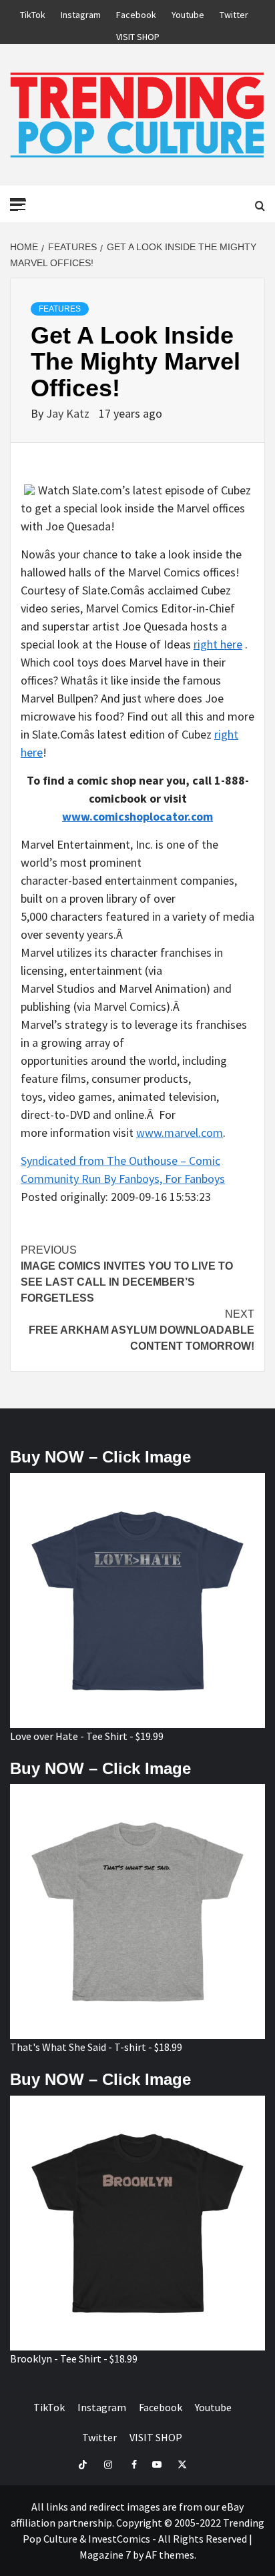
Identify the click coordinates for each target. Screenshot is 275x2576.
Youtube (188, 13)
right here (218, 644)
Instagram (81, 13)
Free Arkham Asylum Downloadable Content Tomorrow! (142, 1330)
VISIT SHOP (138, 35)
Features (60, 309)
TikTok (33, 13)
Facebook (136, 13)
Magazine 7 (105, 2555)
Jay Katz (69, 413)
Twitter (234, 13)
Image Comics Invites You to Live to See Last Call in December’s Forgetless (127, 1274)
